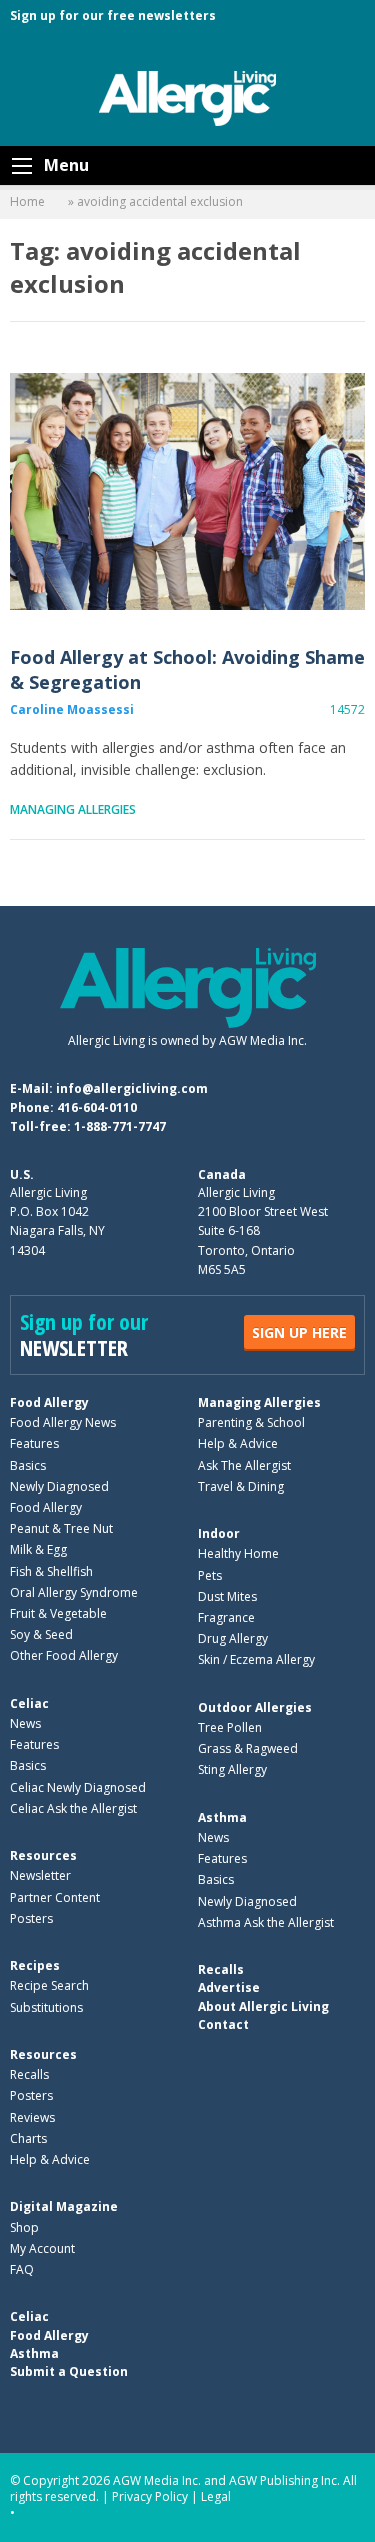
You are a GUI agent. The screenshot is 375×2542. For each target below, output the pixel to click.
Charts (28, 2138)
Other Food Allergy (64, 1655)
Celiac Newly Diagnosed (78, 1787)
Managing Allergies (73, 809)
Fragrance (226, 1617)
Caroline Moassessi (72, 709)
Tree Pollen (230, 1727)
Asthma (222, 1817)
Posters (31, 1918)
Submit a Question (69, 2371)
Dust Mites (227, 1596)
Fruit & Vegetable (58, 1613)
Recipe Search (49, 1985)
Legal (216, 2496)
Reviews (32, 2117)
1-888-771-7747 (120, 1126)
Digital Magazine (64, 2206)
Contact (223, 2024)
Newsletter (40, 1875)
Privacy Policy (150, 2496)
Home (27, 201)
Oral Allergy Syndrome (74, 1592)
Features (34, 1443)
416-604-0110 (97, 1107)
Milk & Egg (38, 1549)
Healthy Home (238, 1553)
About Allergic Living (263, 2006)
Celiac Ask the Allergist (73, 1808)
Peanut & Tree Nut (61, 1528)
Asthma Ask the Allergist (266, 1922)
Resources (43, 1855)
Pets (210, 1575)
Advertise (229, 1987)
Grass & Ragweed (248, 1748)
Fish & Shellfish (51, 1571)
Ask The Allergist (244, 1465)
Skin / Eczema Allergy (256, 1659)
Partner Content (55, 1897)
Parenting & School (251, 1422)
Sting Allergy (232, 1769)
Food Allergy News (63, 1422)
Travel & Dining (241, 1486)
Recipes (35, 1965)
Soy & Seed (41, 1634)
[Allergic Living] (188, 97)
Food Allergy (49, 1402)
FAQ (22, 2269)
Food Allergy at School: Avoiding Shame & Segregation (187, 492)
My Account (42, 2248)
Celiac (29, 1703)
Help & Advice (238, 1443)
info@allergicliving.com (132, 1088)
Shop (24, 2227)
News (25, 1723)
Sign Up (299, 1332)
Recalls (29, 2074)
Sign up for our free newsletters (113, 15)
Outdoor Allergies (255, 1707)
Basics (28, 1465)
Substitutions (46, 2007)
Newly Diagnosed (59, 1486)
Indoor (219, 1533)
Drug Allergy (233, 1638)
